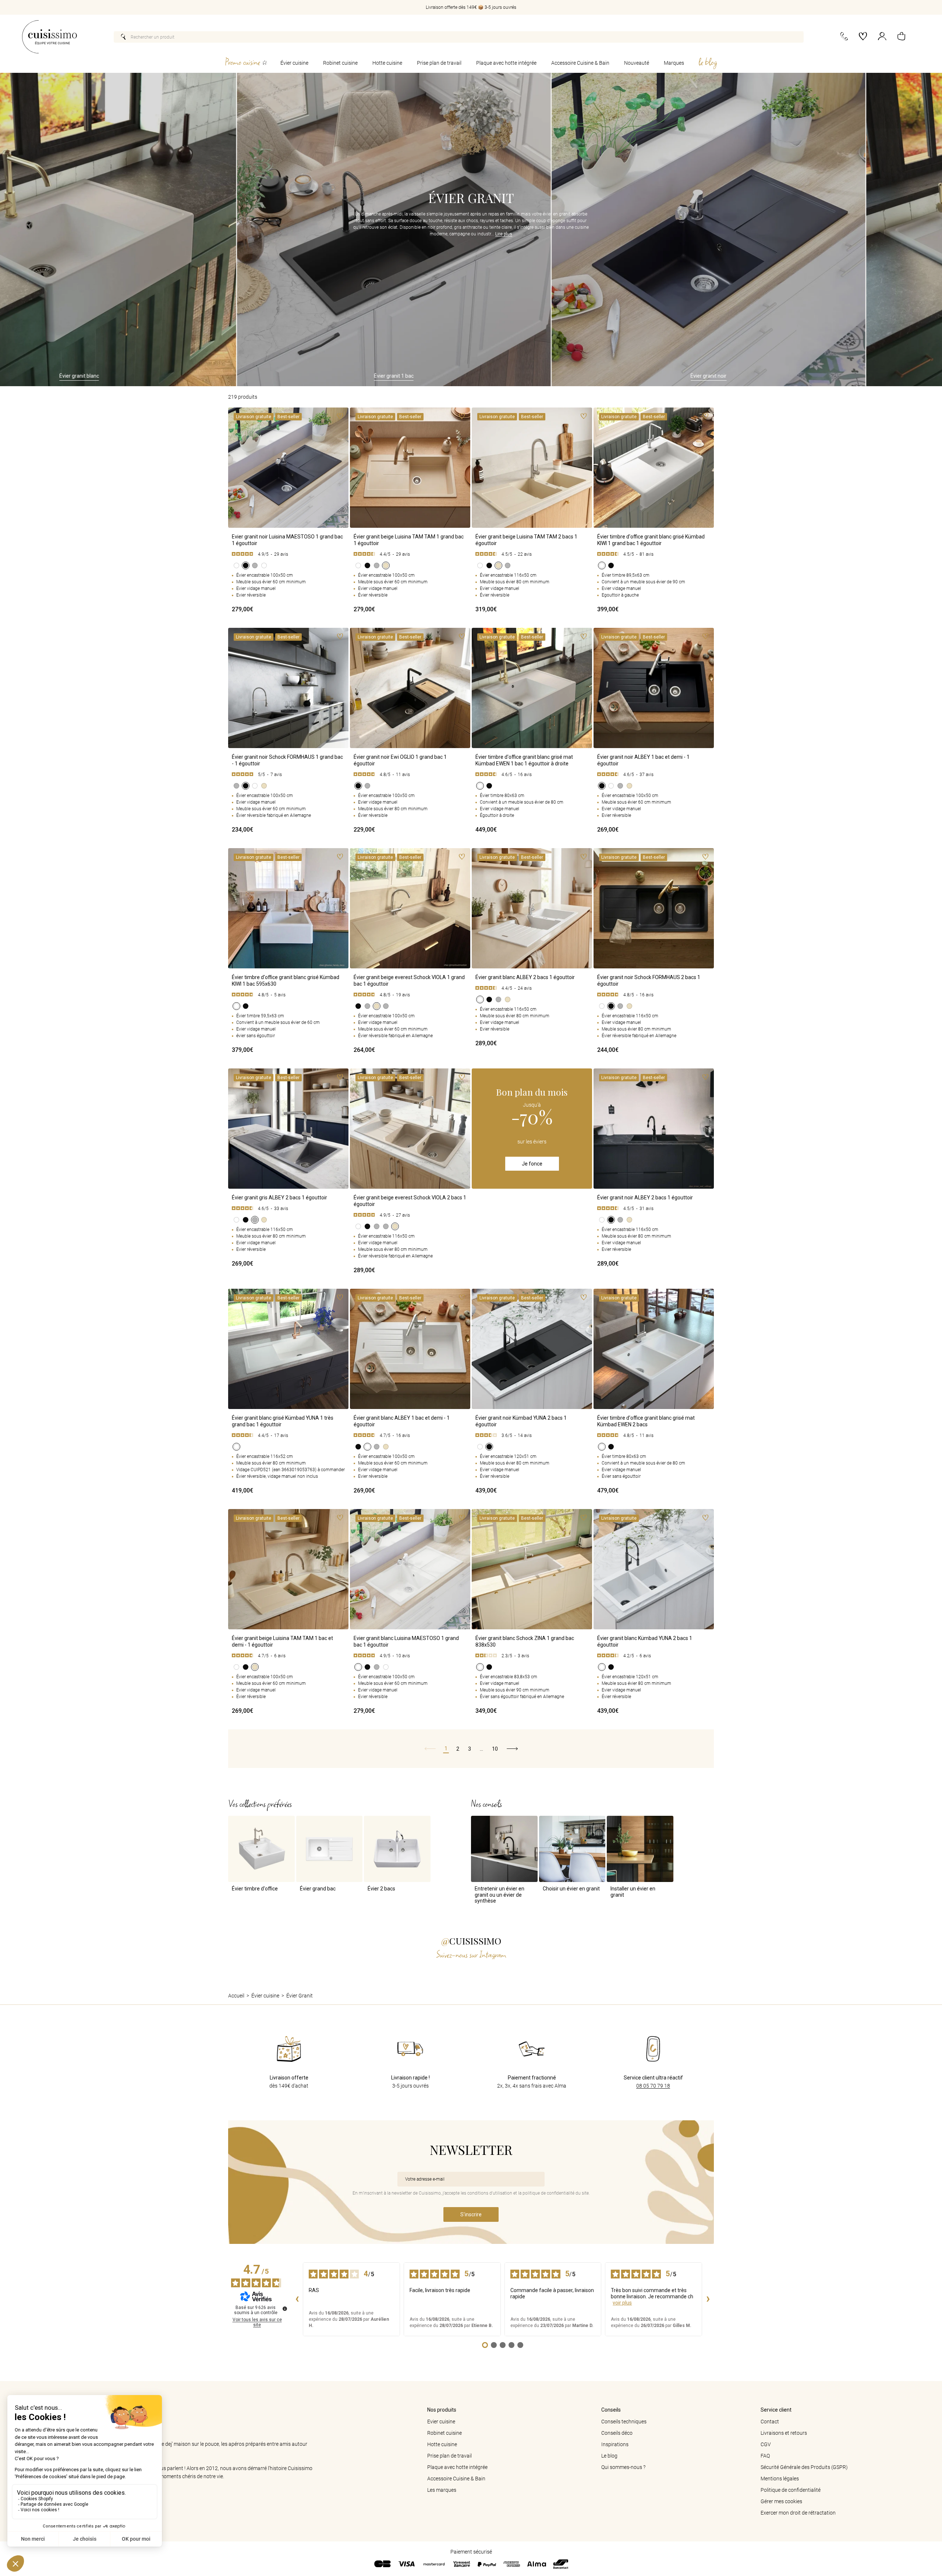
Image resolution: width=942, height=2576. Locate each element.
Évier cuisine (294, 63)
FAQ (765, 2456)
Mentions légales (780, 2479)
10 (495, 1749)
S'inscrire (471, 2214)
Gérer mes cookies (781, 2501)
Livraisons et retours (784, 2433)
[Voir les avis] (288, 554)
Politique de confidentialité (791, 2490)
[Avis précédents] (297, 2299)
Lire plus (504, 234)
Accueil (236, 1996)
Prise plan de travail (439, 63)
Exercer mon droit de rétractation (798, 2513)
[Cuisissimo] (49, 37)
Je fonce (532, 1164)
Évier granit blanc (851, 376)
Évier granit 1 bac (222, 376)
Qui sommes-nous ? (623, 2467)
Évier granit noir (537, 376)
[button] (901, 37)
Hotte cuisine (387, 63)
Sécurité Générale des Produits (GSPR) (804, 2467)
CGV (766, 2444)
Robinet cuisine (340, 63)
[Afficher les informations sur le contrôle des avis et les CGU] (285, 2309)
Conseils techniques (624, 2422)
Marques (674, 63)
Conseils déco (617, 2433)
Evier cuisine (441, 2422)
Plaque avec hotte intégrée (506, 63)
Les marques (442, 2490)
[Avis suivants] (708, 2299)
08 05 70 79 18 (653, 2086)
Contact (770, 2422)
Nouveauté (637, 63)
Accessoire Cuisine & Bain (580, 63)
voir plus (622, 2303)
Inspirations (615, 2444)
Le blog (609, 2456)
